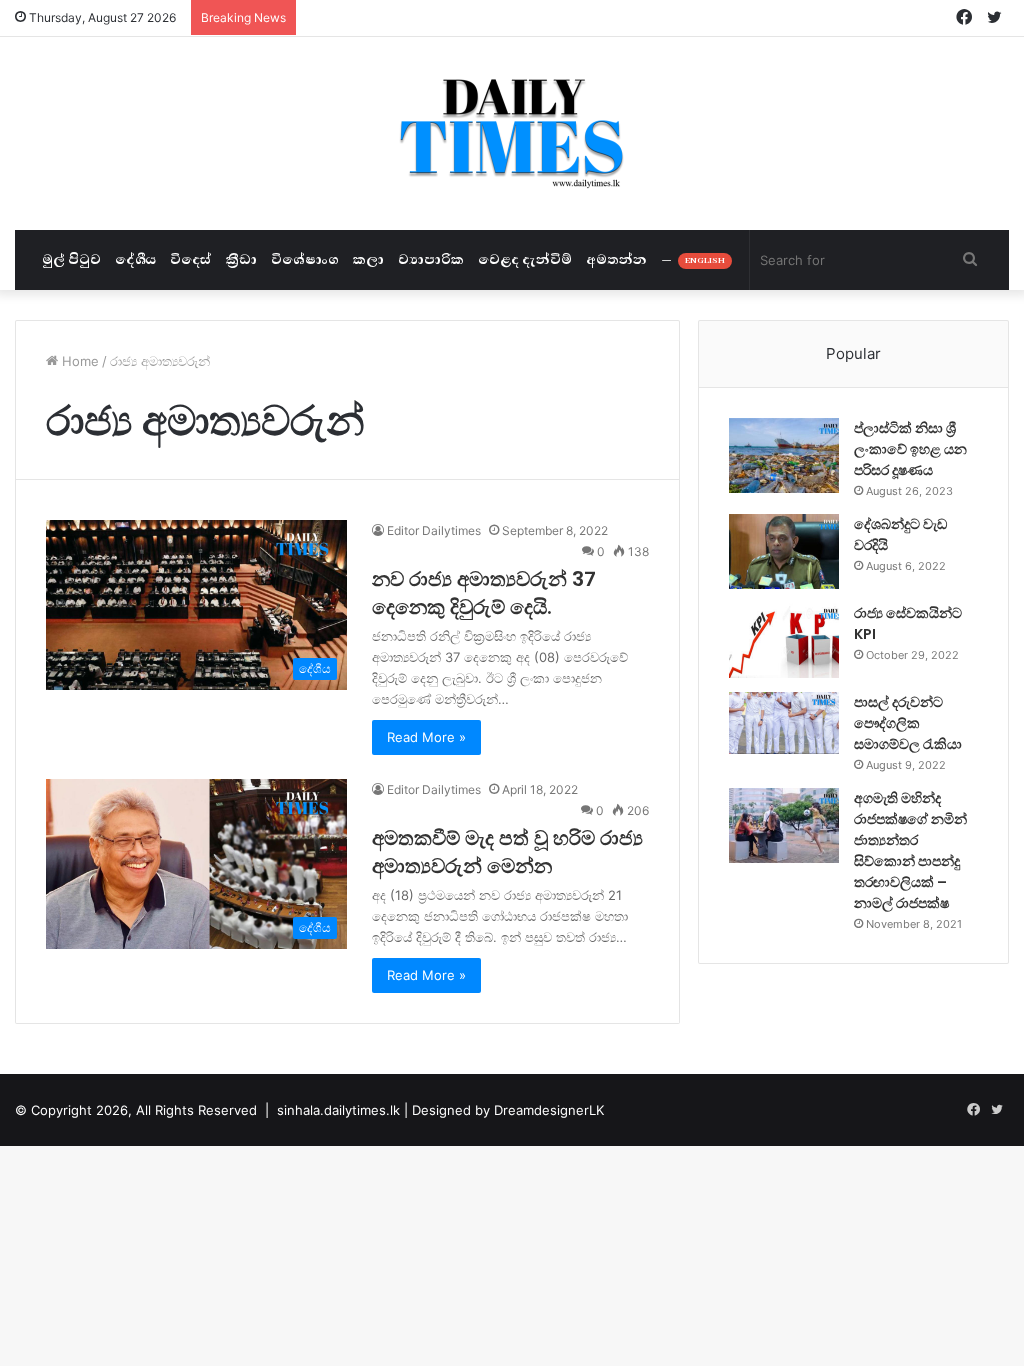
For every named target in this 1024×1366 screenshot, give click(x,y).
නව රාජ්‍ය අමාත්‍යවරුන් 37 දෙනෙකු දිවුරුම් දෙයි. (484, 593)
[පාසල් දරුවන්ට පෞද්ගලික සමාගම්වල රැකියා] (784, 723)
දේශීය (135, 259)
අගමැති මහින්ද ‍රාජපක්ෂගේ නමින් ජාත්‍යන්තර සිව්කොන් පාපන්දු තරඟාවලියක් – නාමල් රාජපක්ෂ (910, 850)
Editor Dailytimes (434, 530)
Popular (853, 353)
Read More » (426, 737)
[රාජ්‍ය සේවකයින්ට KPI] (784, 640)
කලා (368, 259)
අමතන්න (616, 259)
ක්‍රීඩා (241, 259)
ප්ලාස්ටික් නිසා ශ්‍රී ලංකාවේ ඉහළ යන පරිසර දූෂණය (910, 449)
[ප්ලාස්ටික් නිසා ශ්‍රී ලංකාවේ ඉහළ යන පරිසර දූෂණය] (784, 455)
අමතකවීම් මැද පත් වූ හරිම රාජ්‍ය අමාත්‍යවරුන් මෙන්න (507, 852)
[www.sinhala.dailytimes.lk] (512, 133)
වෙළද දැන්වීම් (525, 259)
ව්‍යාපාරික (431, 259)
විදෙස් (191, 259)
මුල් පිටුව (71, 259)
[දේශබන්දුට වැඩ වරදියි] (784, 551)
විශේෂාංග (305, 259)
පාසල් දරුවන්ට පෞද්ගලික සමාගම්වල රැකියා (908, 723)
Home (78, 361)
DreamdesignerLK (549, 1110)
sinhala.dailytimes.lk (338, 1110)
